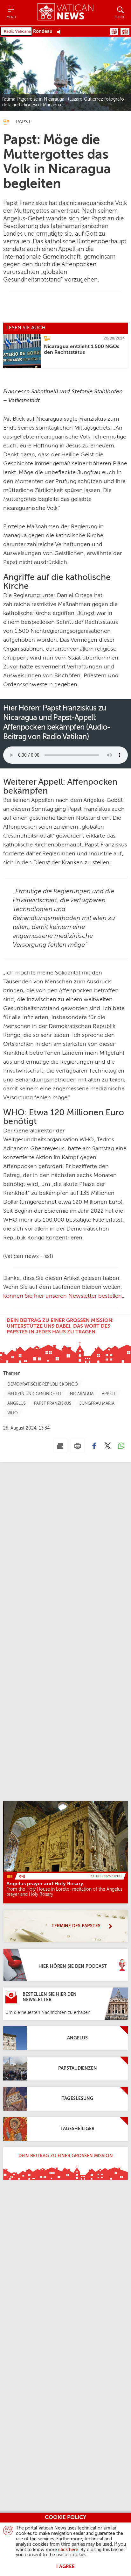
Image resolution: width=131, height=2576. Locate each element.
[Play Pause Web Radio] (61, 32)
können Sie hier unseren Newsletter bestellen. (63, 1296)
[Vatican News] (65, 13)
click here (68, 2550)
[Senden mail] (60, 1446)
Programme (125, 32)
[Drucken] (78, 1446)
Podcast (114, 32)
